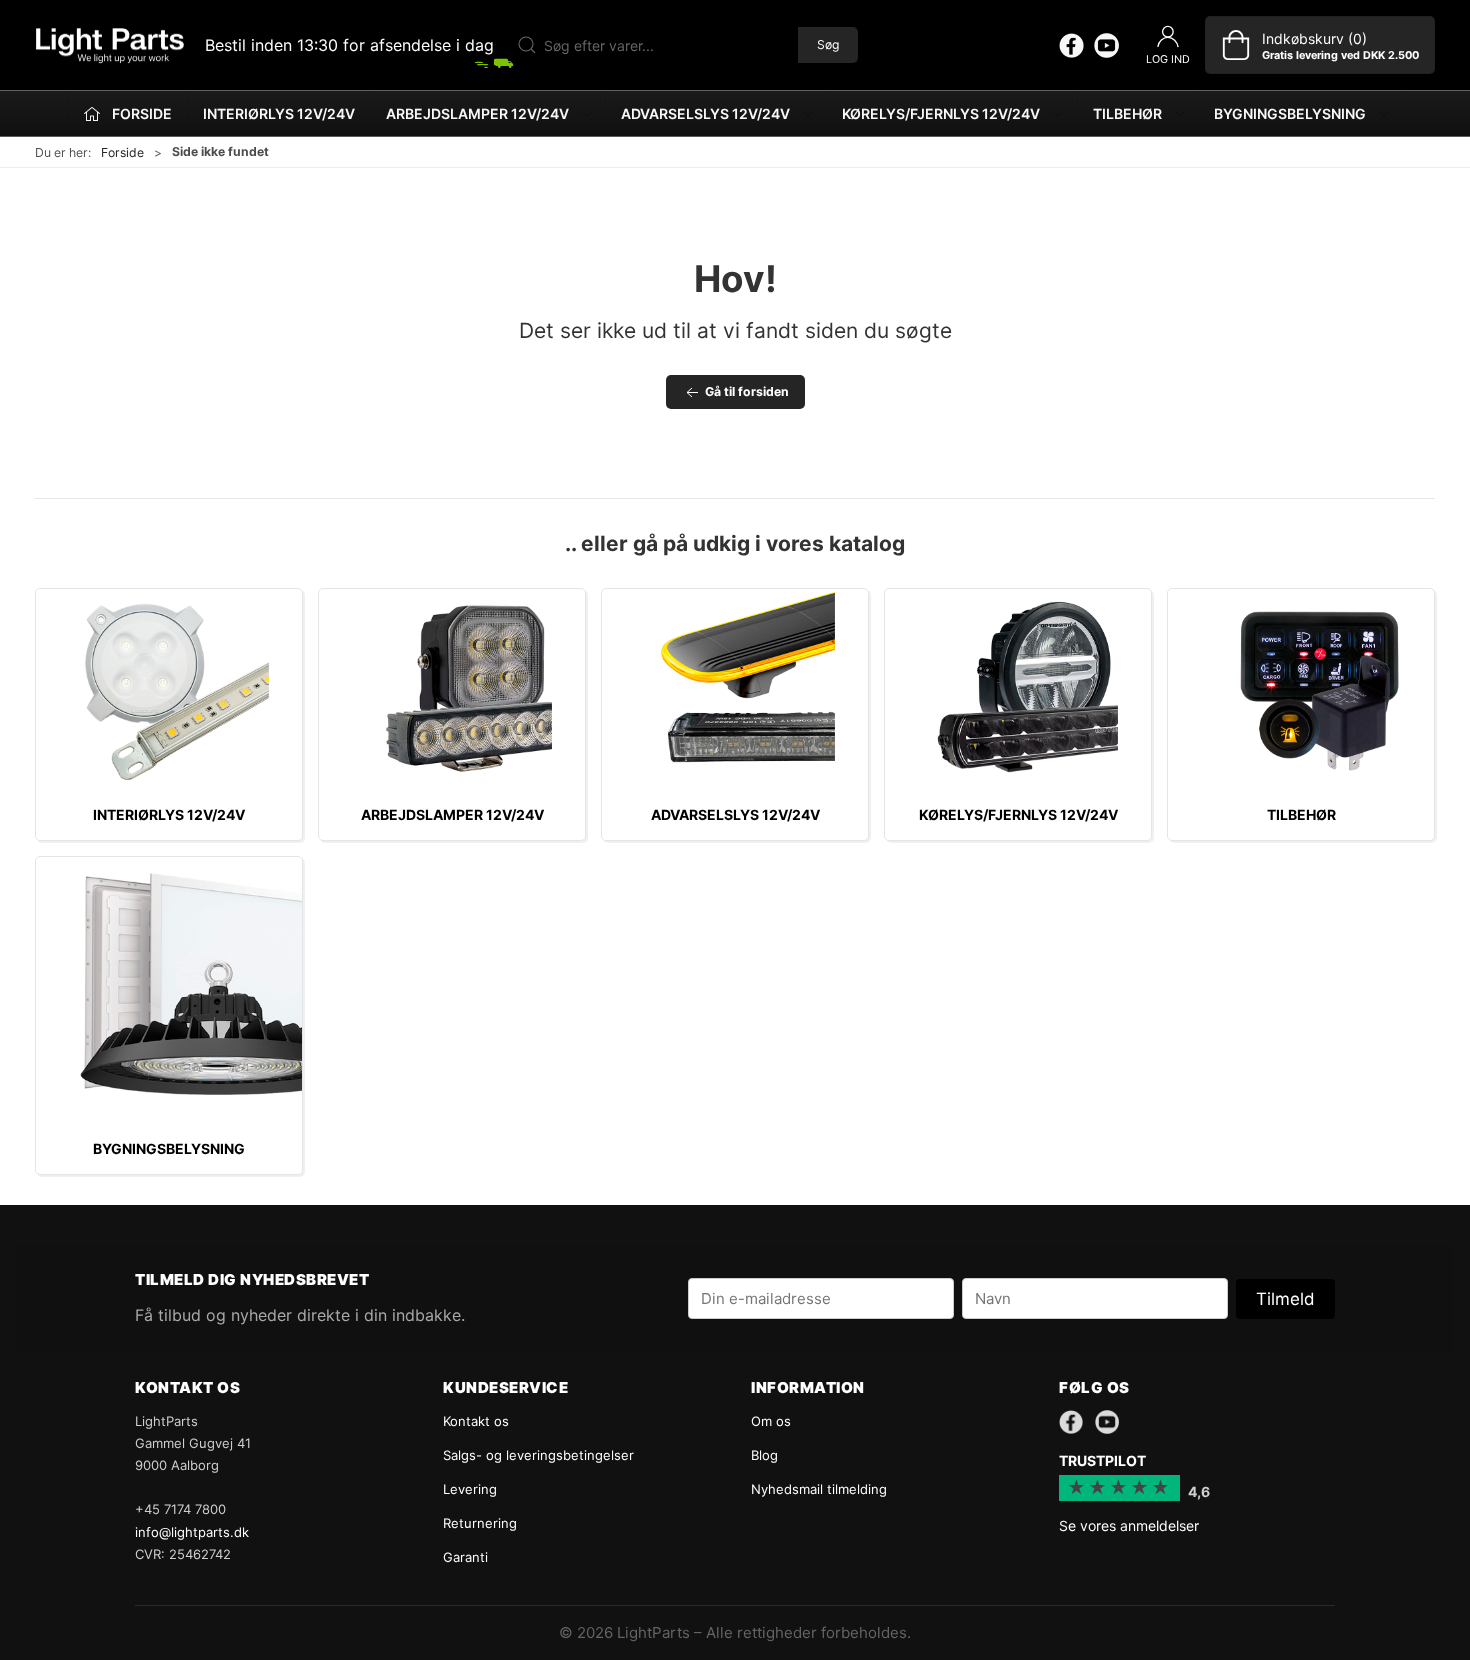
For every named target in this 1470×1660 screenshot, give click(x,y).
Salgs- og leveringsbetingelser (538, 1455)
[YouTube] (1106, 45)
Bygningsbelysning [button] (1290, 113)
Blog (764, 1455)
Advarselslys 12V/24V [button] (705, 113)
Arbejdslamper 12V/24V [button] (477, 113)
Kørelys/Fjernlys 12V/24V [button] (941, 113)
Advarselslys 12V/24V (735, 814)
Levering (470, 1489)
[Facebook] (1071, 45)
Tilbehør (1301, 814)
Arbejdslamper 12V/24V (452, 814)
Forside (122, 152)
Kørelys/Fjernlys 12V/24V (1018, 814)
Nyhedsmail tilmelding (819, 1489)
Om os (771, 1421)
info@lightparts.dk (192, 1532)
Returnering (480, 1523)
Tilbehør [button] (1127, 113)
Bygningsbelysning (169, 1148)
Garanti (465, 1557)
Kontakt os (476, 1421)
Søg (828, 44)
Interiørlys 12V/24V (279, 113)
